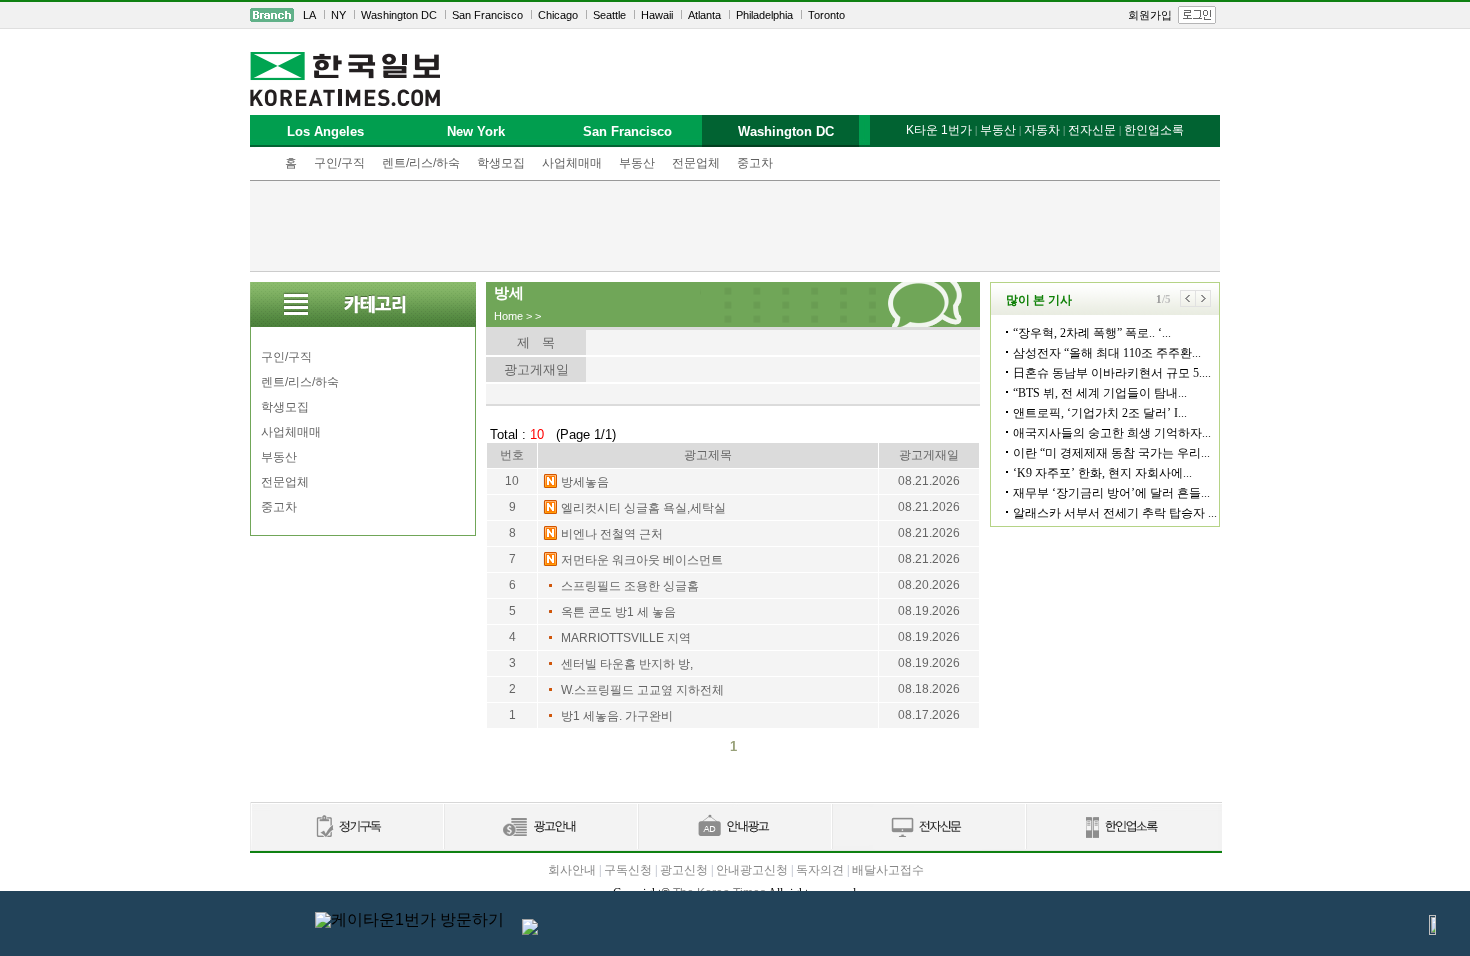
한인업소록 (1154, 130)
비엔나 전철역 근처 (612, 534)
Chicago (558, 15)
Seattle (609, 15)
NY (338, 15)
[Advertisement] (735, 226)
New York (476, 131)
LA (309, 15)
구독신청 (628, 870)
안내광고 (734, 827)
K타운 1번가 (939, 130)
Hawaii (657, 15)
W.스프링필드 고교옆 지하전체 (642, 690)
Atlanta (704, 15)
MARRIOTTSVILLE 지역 (626, 638)
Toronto (826, 15)
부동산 (637, 163)
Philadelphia (764, 15)
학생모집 (501, 163)
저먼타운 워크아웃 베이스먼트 (642, 560)
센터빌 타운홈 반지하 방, (627, 664)
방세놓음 (585, 482)
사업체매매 (572, 163)
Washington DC (399, 15)
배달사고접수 (888, 870)
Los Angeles (325, 131)
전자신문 (1092, 130)
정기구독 (346, 827)
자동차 (1042, 130)
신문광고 (540, 827)
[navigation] (735, 15)
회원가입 (1150, 15)
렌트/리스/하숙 (421, 163)
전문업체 (696, 163)
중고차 (755, 163)
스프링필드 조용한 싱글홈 (630, 586)
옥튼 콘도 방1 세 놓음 (618, 612)
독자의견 (820, 870)
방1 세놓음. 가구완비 (617, 716)
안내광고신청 (752, 870)
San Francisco (487, 15)
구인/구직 (339, 163)
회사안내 (572, 870)
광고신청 (684, 870)
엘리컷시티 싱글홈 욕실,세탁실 (643, 508)
